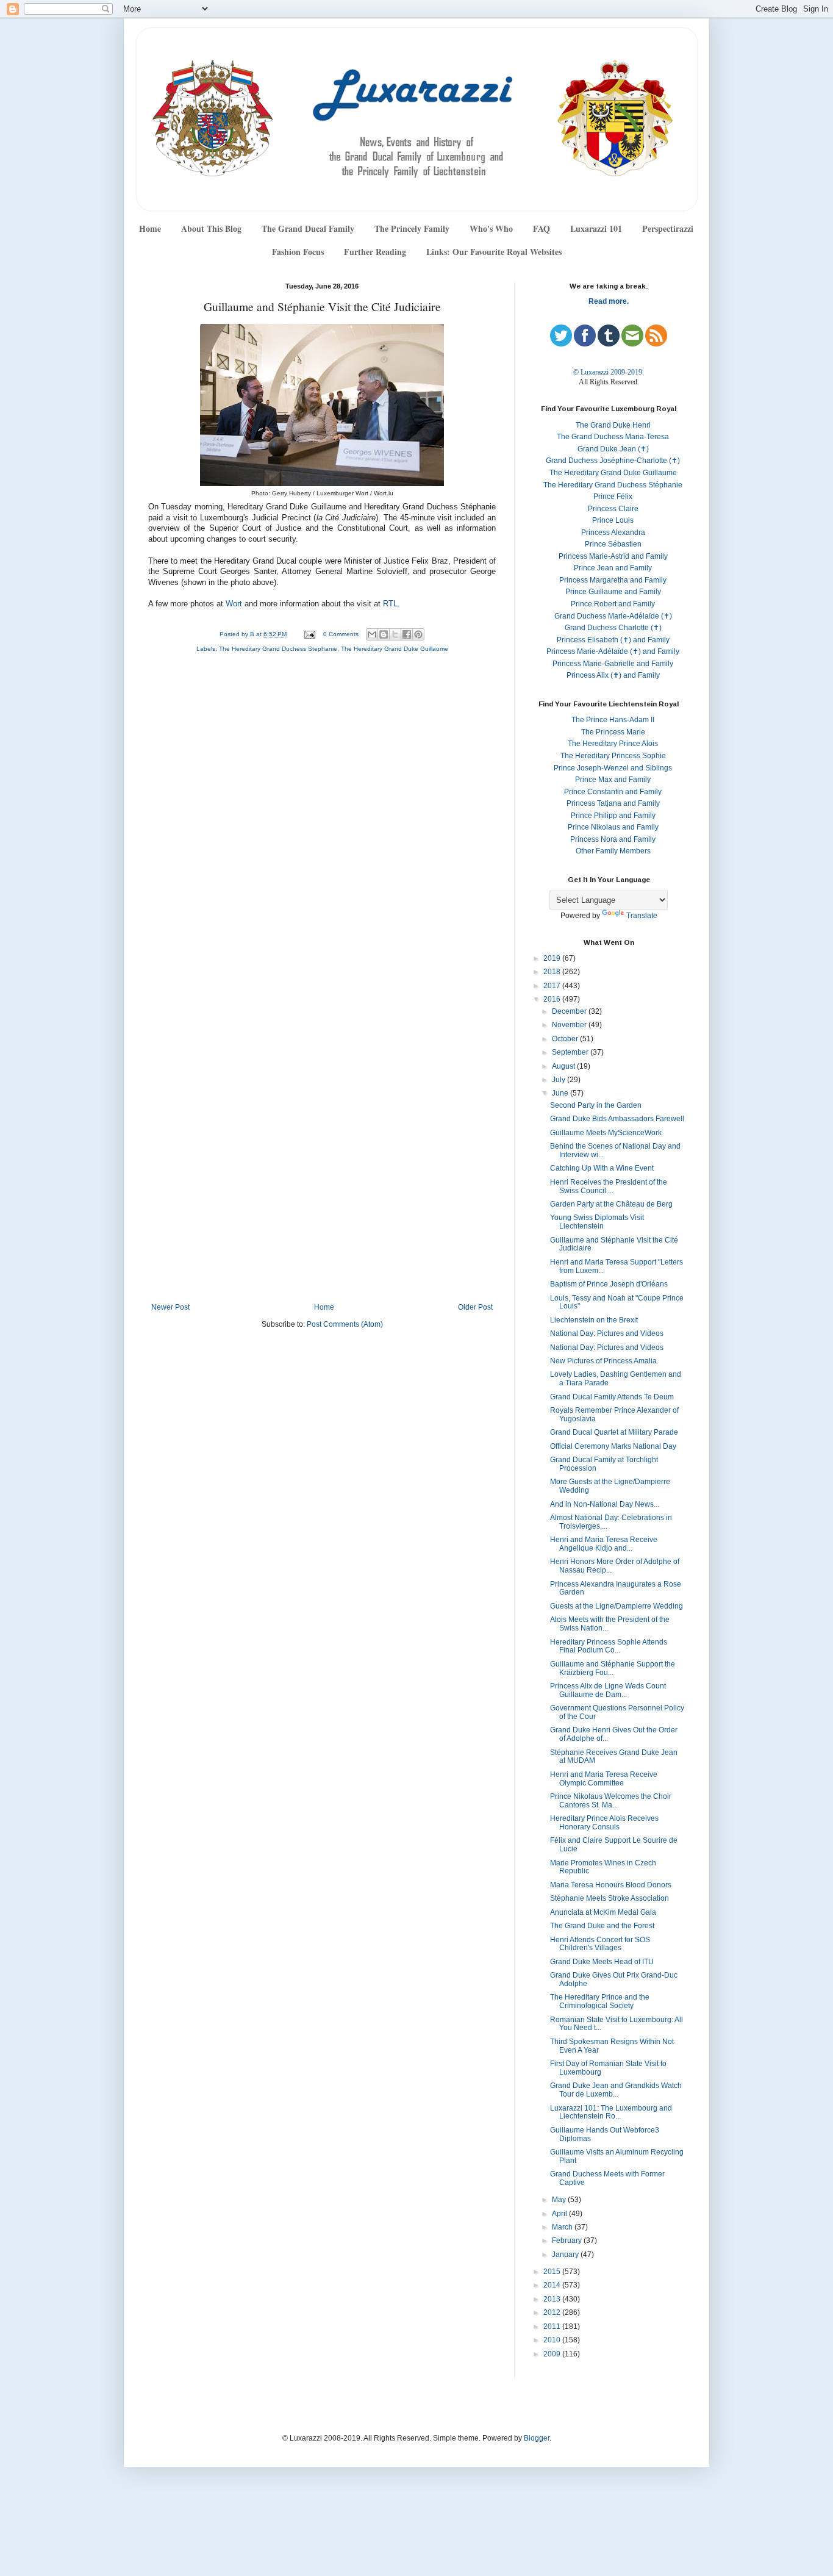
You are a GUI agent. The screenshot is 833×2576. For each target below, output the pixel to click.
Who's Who (491, 228)
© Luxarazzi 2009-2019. (609, 372)
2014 (553, 2285)
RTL (390, 604)
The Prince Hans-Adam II (613, 720)
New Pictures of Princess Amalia (603, 1361)
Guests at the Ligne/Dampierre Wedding (617, 1606)
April (560, 2214)
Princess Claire (613, 509)
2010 (553, 2340)
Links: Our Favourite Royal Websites (494, 252)
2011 (553, 2327)
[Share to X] (395, 634)
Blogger (537, 2438)
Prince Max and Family (613, 780)
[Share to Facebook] (407, 634)
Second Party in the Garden (596, 1105)
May (560, 2200)
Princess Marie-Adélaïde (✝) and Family (613, 651)
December (570, 1011)
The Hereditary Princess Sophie (613, 756)
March (563, 2227)
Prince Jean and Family (613, 568)
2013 (553, 2299)
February (568, 2241)
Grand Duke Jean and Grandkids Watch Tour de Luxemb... (616, 2090)
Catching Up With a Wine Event (602, 1168)
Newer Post (170, 1307)
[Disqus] (322, 825)
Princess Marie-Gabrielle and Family (613, 664)
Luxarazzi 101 (596, 228)
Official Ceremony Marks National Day (613, 1446)
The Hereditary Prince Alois (613, 744)
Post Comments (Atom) (345, 1324)
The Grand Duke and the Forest (602, 1926)
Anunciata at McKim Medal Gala (603, 1912)
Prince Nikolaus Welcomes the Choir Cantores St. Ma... (611, 1801)
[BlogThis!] (384, 634)
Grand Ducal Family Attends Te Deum (612, 1397)
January (566, 2255)
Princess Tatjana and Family (613, 803)
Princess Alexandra (613, 533)
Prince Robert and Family (613, 604)
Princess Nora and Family (613, 839)
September (571, 1052)
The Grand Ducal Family (308, 228)
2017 (553, 986)
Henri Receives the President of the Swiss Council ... (609, 1186)
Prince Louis (613, 520)
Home (150, 228)
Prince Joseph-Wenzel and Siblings (613, 768)
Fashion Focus (298, 252)
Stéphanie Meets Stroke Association (610, 1898)
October (566, 1039)
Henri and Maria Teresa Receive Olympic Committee (604, 1779)
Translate (642, 916)
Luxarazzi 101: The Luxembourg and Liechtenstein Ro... (611, 2112)
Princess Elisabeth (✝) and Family (613, 640)
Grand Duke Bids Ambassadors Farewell (617, 1119)
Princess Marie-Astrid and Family (613, 556)
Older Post (475, 1307)
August (564, 1066)
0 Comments (341, 634)
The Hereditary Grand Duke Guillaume (395, 649)
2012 (553, 2312)
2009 (553, 2354)
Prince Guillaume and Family (613, 592)
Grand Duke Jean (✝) (613, 449)
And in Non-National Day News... (605, 1504)
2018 (553, 972)
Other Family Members (613, 851)
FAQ (542, 228)
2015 (553, 2272)
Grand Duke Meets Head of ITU (602, 1962)
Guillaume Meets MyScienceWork (606, 1133)
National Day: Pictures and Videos (607, 1333)
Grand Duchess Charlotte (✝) (613, 628)
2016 (553, 999)
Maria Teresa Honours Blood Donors (611, 1885)
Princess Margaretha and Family (613, 580)
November (570, 1025)
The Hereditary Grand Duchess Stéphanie (613, 485)
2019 (553, 958)
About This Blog (211, 228)
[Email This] (372, 634)
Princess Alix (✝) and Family (613, 675)
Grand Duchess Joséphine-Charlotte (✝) (613, 461)
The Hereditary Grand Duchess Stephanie (278, 649)
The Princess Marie (613, 732)
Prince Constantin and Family (613, 792)
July (560, 1080)
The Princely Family (412, 228)
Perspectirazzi (668, 228)
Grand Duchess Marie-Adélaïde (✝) (613, 616)
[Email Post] (309, 634)
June (561, 1093)
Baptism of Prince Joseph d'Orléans (609, 1284)
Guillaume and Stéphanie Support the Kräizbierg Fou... (613, 1668)
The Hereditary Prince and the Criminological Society (600, 2001)
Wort (234, 604)
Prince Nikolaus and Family (613, 827)
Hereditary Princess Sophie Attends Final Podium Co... (609, 1646)
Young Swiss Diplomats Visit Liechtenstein (597, 1222)
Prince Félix (613, 497)
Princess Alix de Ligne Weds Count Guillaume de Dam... (608, 1690)
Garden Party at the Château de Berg (611, 1204)
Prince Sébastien (613, 544)
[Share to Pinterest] (418, 634)
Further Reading (375, 252)
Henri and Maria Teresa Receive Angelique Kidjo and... (604, 1544)
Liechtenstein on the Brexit (594, 1320)
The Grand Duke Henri (613, 425)
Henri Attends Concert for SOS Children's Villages (600, 1944)
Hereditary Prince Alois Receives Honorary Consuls (604, 1823)
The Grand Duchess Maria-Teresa (613, 437)
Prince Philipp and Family (613, 816)
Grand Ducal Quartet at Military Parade (614, 1432)
